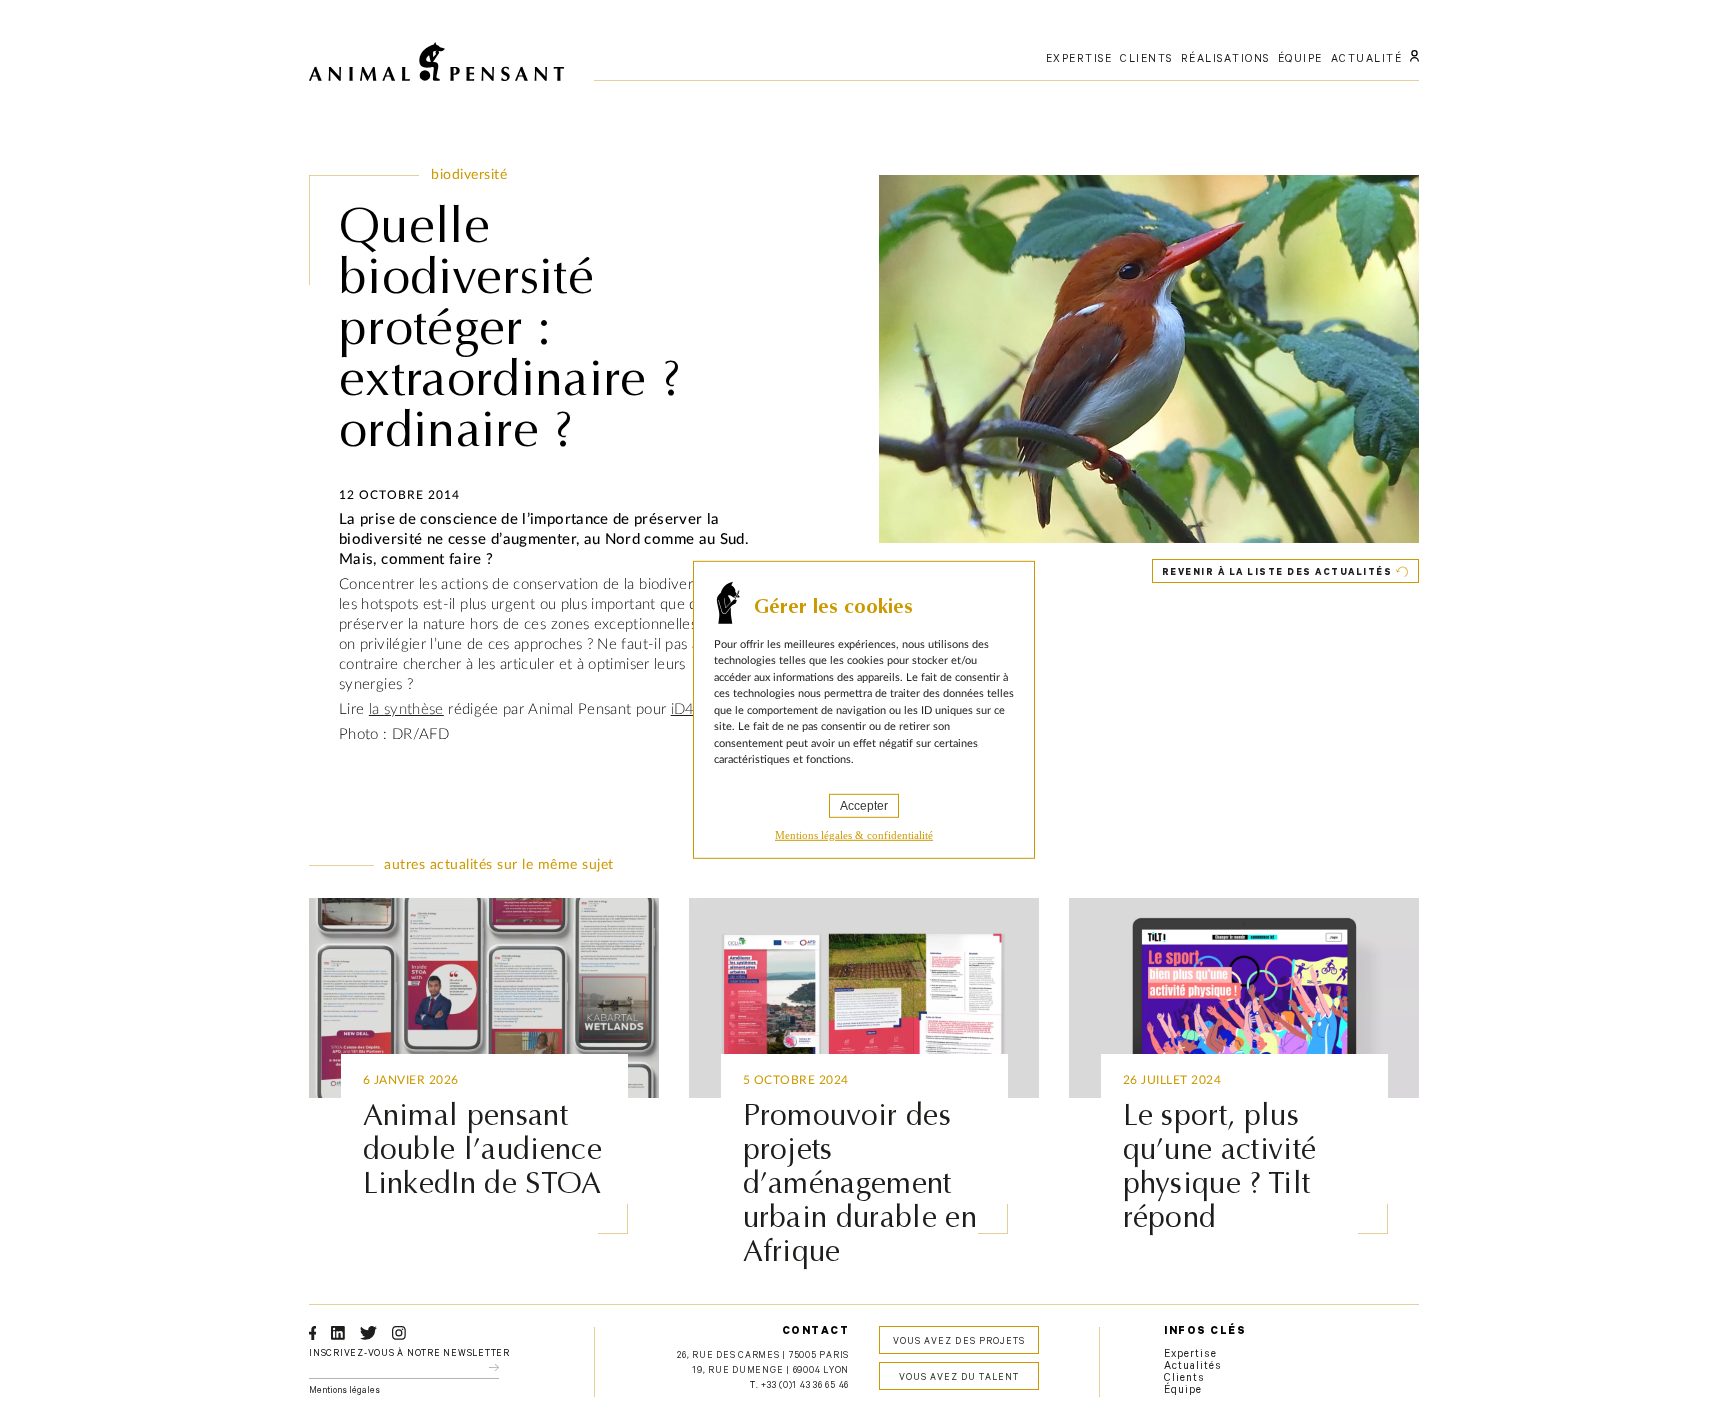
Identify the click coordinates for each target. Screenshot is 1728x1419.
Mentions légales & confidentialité (854, 834)
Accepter (864, 805)
